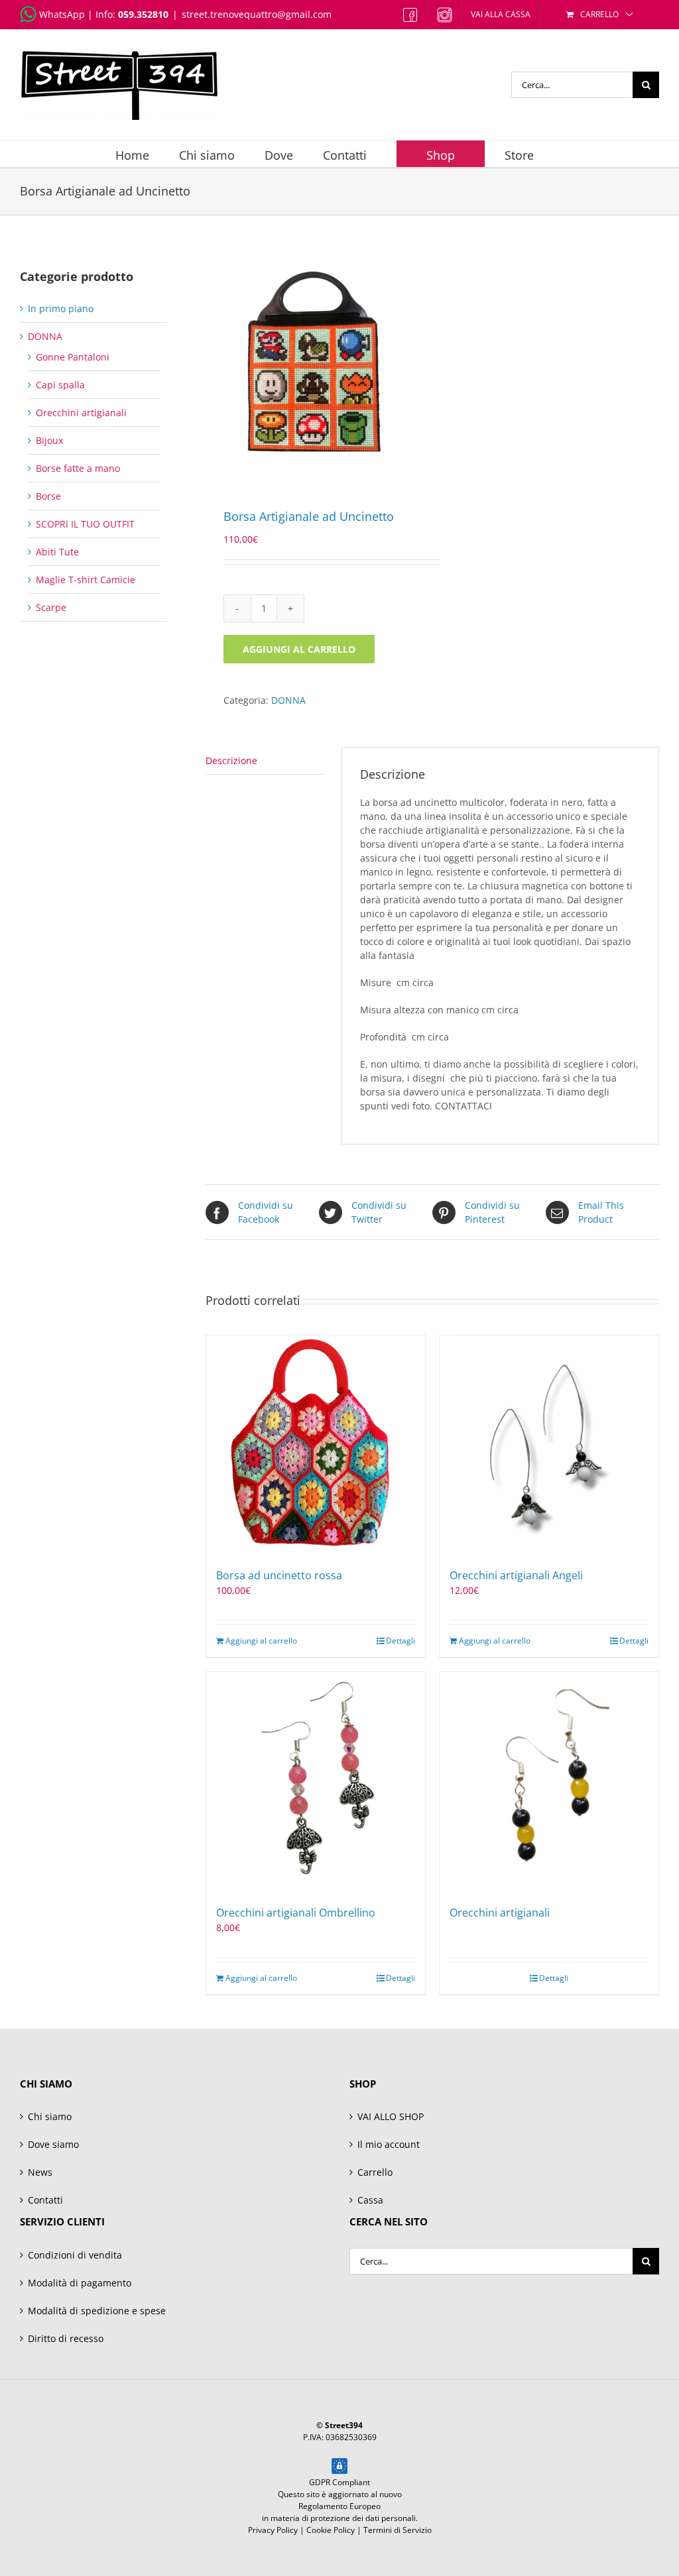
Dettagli (401, 1641)
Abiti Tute (57, 552)
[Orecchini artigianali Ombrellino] (316, 1781)
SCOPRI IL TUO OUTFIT (85, 524)
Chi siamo (50, 2116)
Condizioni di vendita (75, 2255)
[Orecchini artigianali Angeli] (549, 1445)
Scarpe (51, 607)
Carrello (375, 2172)
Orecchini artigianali (500, 1913)
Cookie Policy (331, 2530)
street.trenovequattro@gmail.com (257, 14)
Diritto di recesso (66, 2338)
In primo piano (61, 308)
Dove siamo (53, 2144)
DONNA (288, 700)
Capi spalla (60, 385)
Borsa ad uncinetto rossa (279, 1575)
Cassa (370, 2200)
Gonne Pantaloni (73, 357)
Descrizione (231, 760)
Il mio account (389, 2144)
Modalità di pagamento (80, 2283)
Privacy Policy (273, 2530)
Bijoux (49, 440)
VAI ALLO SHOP (391, 2116)
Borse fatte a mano (78, 468)
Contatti (45, 2200)
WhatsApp (62, 14)
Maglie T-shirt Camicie (86, 580)
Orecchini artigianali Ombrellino (296, 1913)
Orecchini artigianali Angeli (516, 1575)
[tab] (265, 761)
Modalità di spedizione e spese (97, 2311)
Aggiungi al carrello (299, 649)
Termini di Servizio (398, 2530)
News (40, 2172)
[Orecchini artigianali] (549, 1781)
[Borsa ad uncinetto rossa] (316, 1445)
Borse (48, 496)
